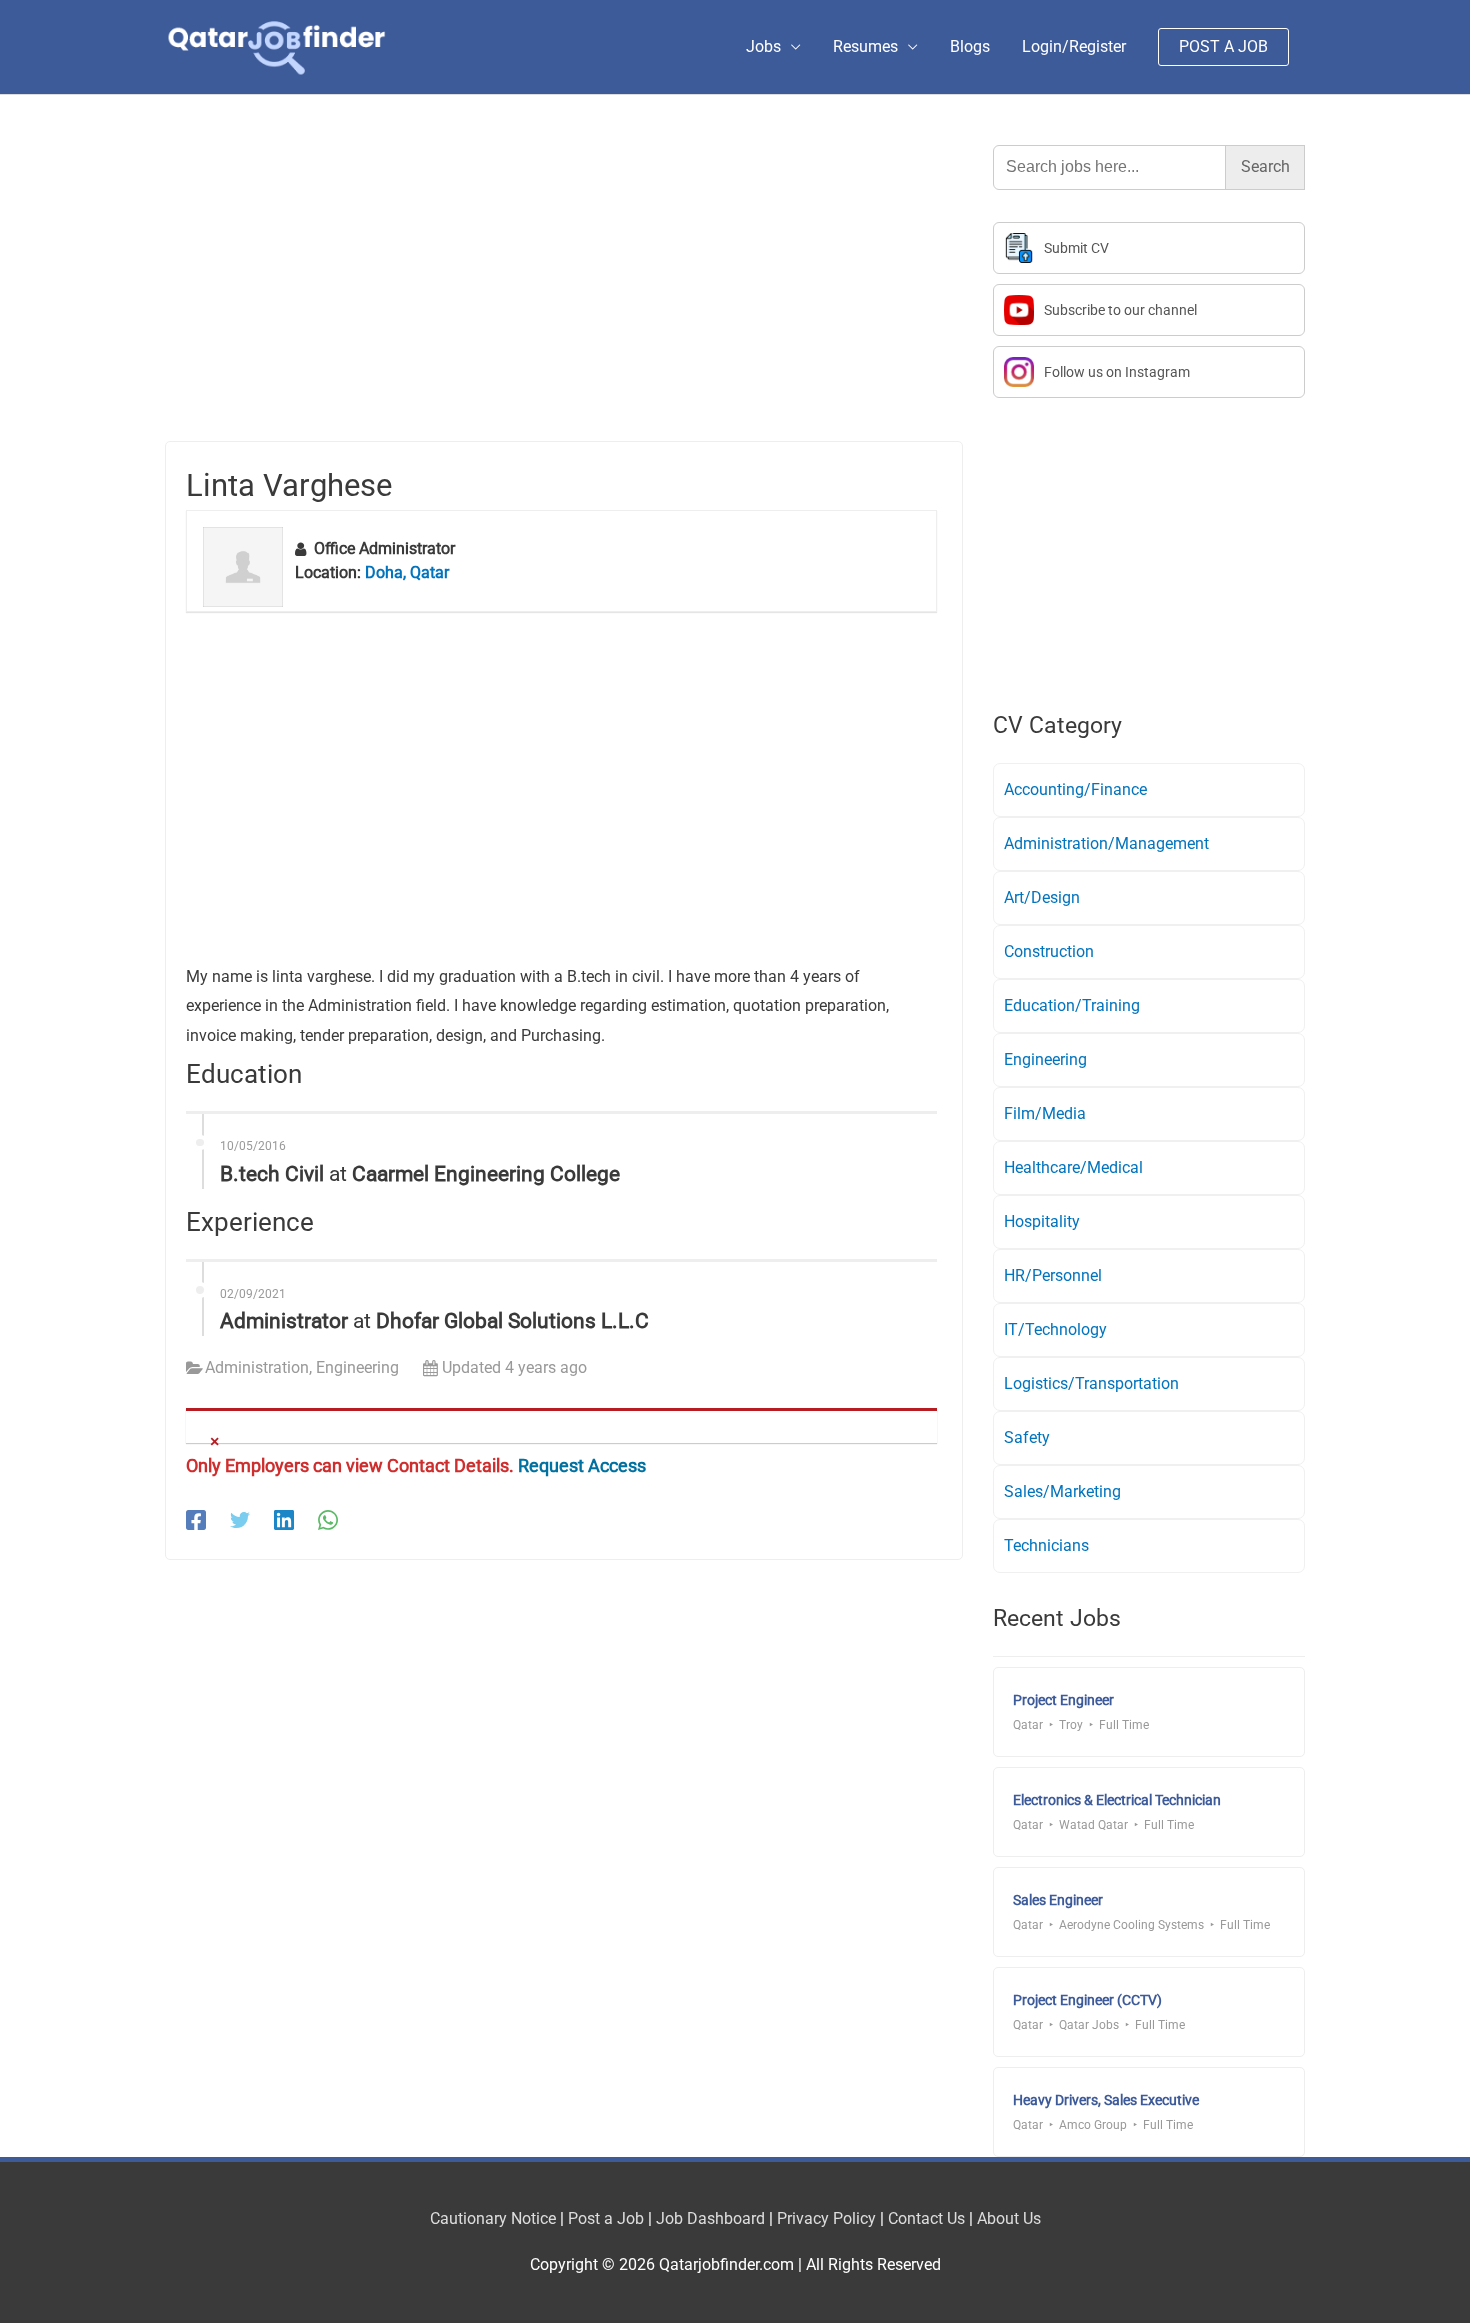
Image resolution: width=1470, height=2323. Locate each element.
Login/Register (1074, 46)
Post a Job (606, 2218)
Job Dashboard (710, 2218)
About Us (1009, 2218)
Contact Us (926, 2218)
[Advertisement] (564, 293)
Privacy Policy (826, 2218)
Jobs (763, 46)
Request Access (582, 1465)
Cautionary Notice (493, 2218)
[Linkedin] (284, 1520)
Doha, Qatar (407, 572)
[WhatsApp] (328, 1520)
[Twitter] (240, 1520)
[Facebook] (196, 1520)
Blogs (970, 46)
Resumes (865, 46)
